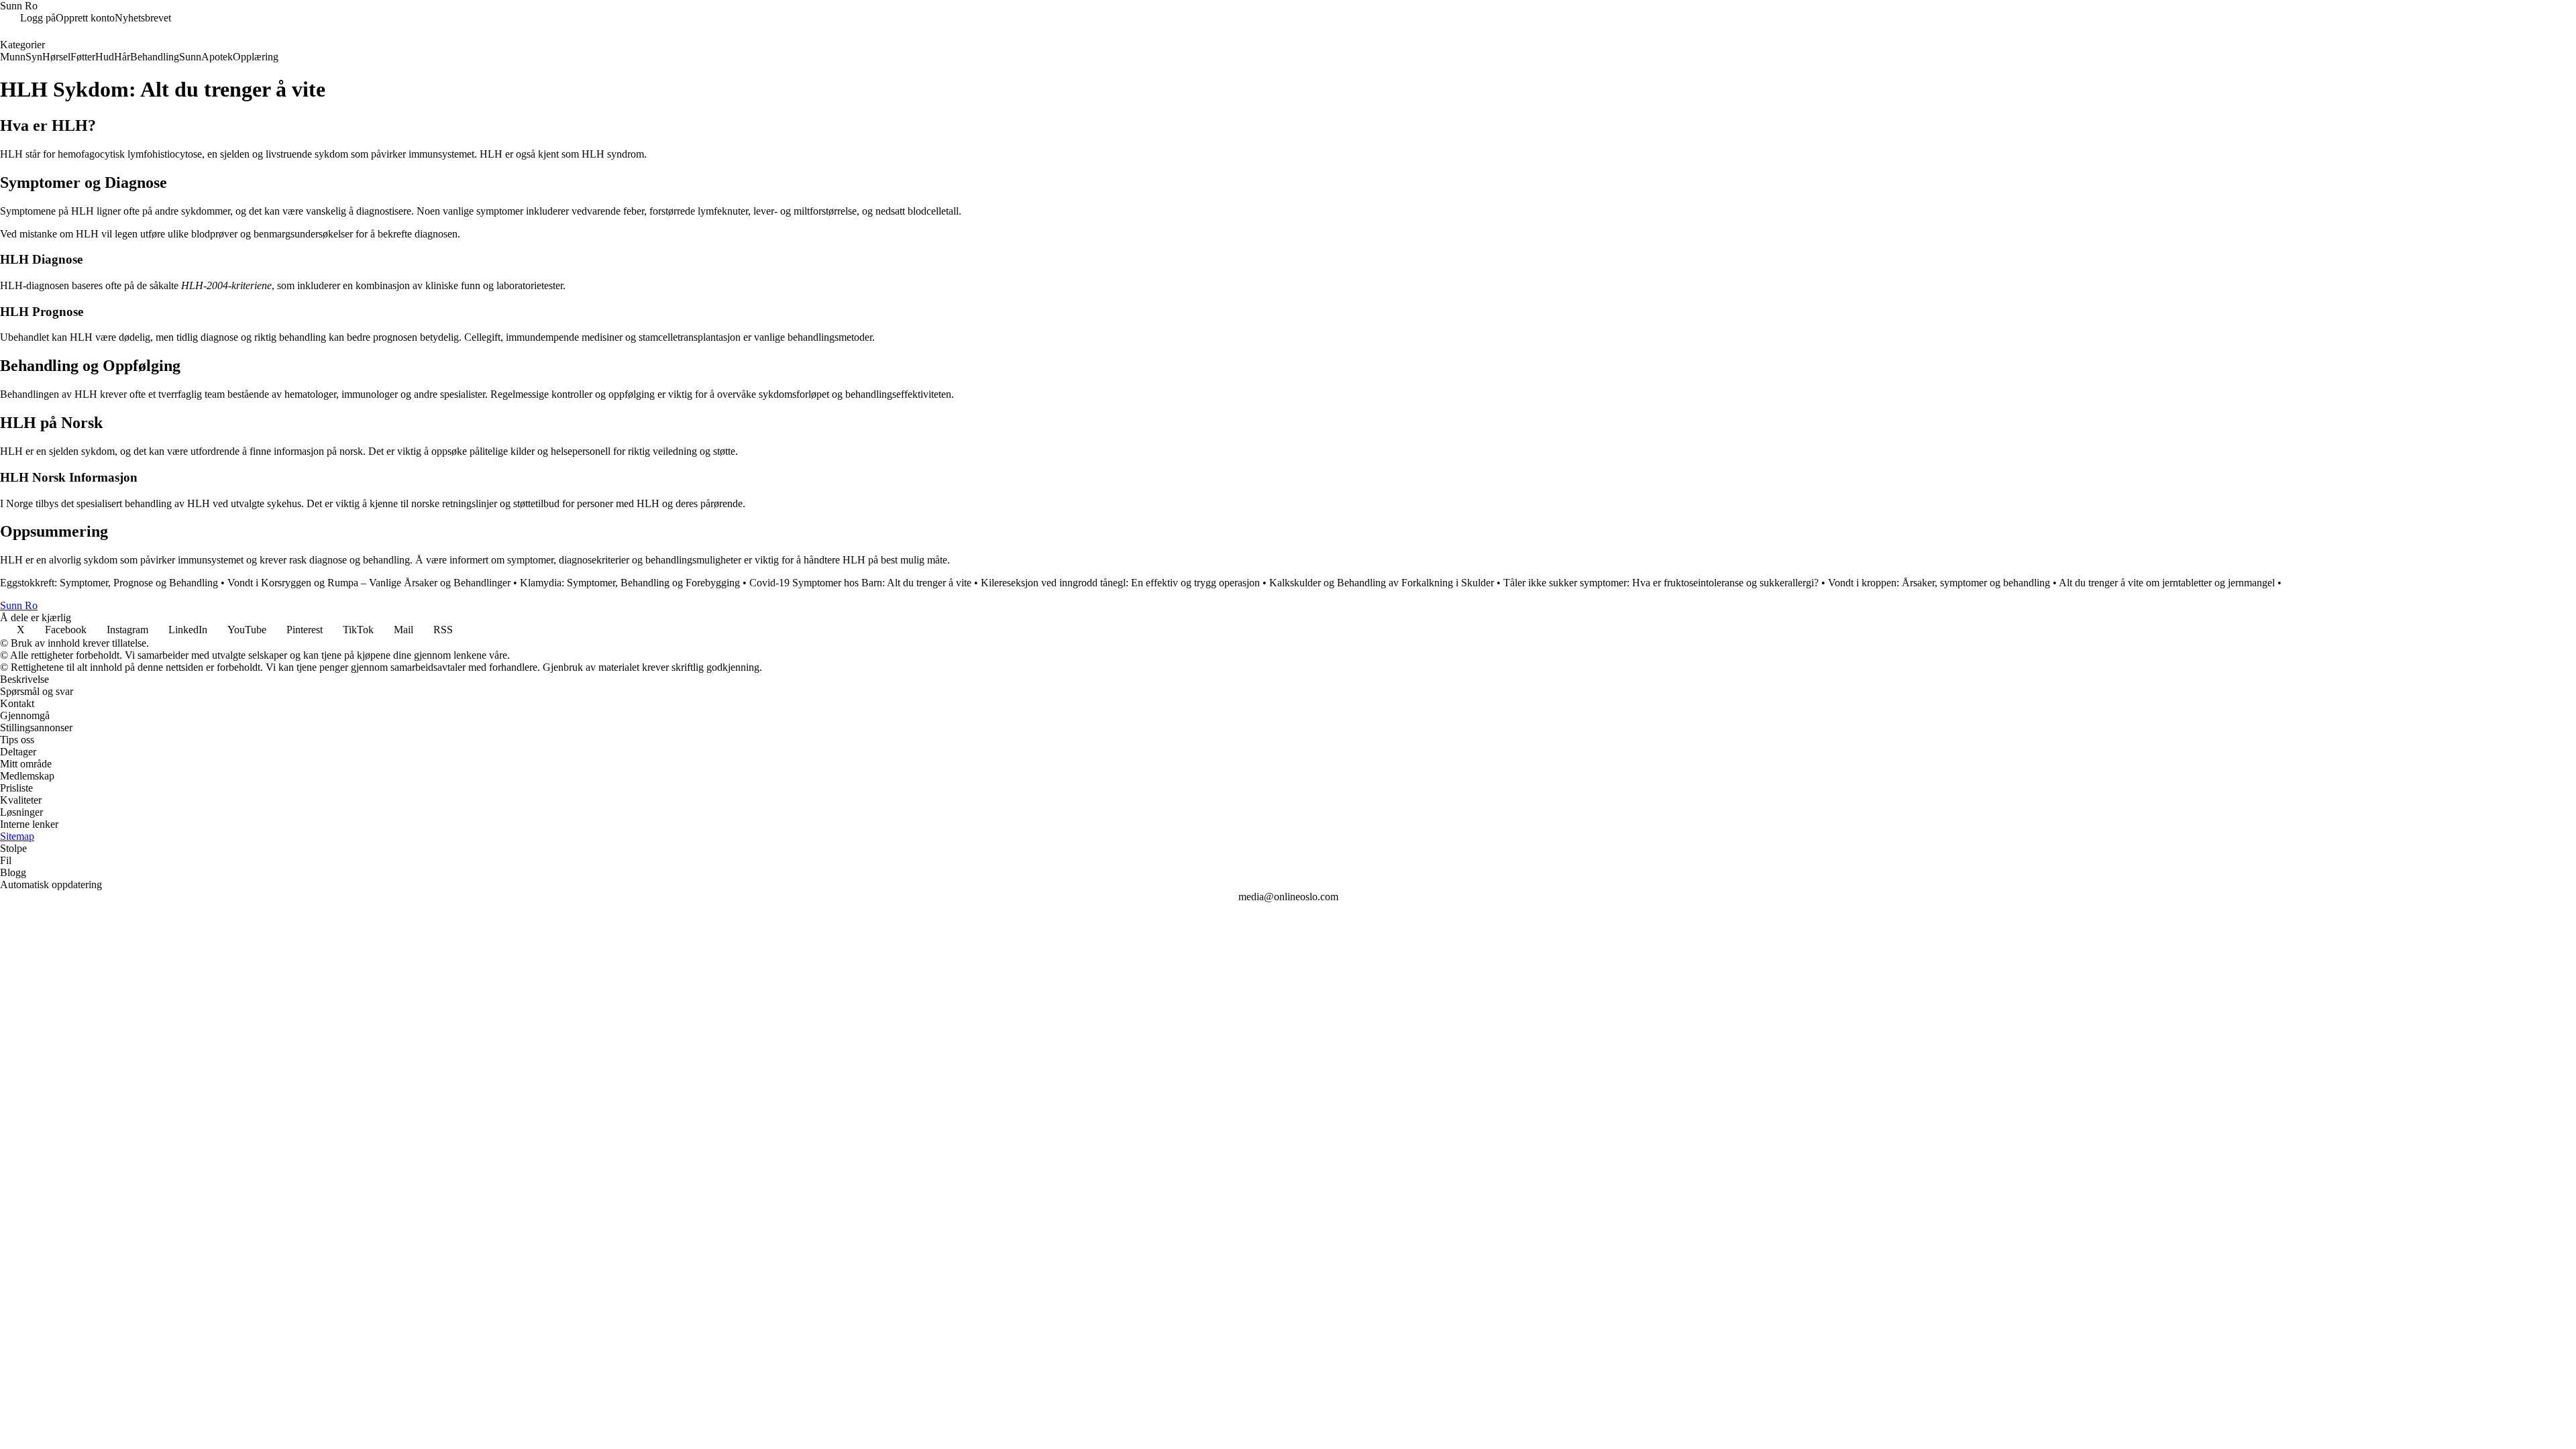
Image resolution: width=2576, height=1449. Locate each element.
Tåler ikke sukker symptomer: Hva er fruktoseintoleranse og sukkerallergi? (1661, 583)
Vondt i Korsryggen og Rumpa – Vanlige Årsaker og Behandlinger (369, 583)
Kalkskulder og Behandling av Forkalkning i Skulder (1382, 583)
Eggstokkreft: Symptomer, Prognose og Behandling (109, 583)
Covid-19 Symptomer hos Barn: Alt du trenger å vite (860, 583)
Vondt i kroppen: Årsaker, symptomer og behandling (1939, 583)
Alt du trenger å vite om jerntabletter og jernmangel (2167, 583)
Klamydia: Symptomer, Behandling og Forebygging (630, 583)
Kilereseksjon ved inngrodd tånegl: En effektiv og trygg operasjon (1120, 583)
